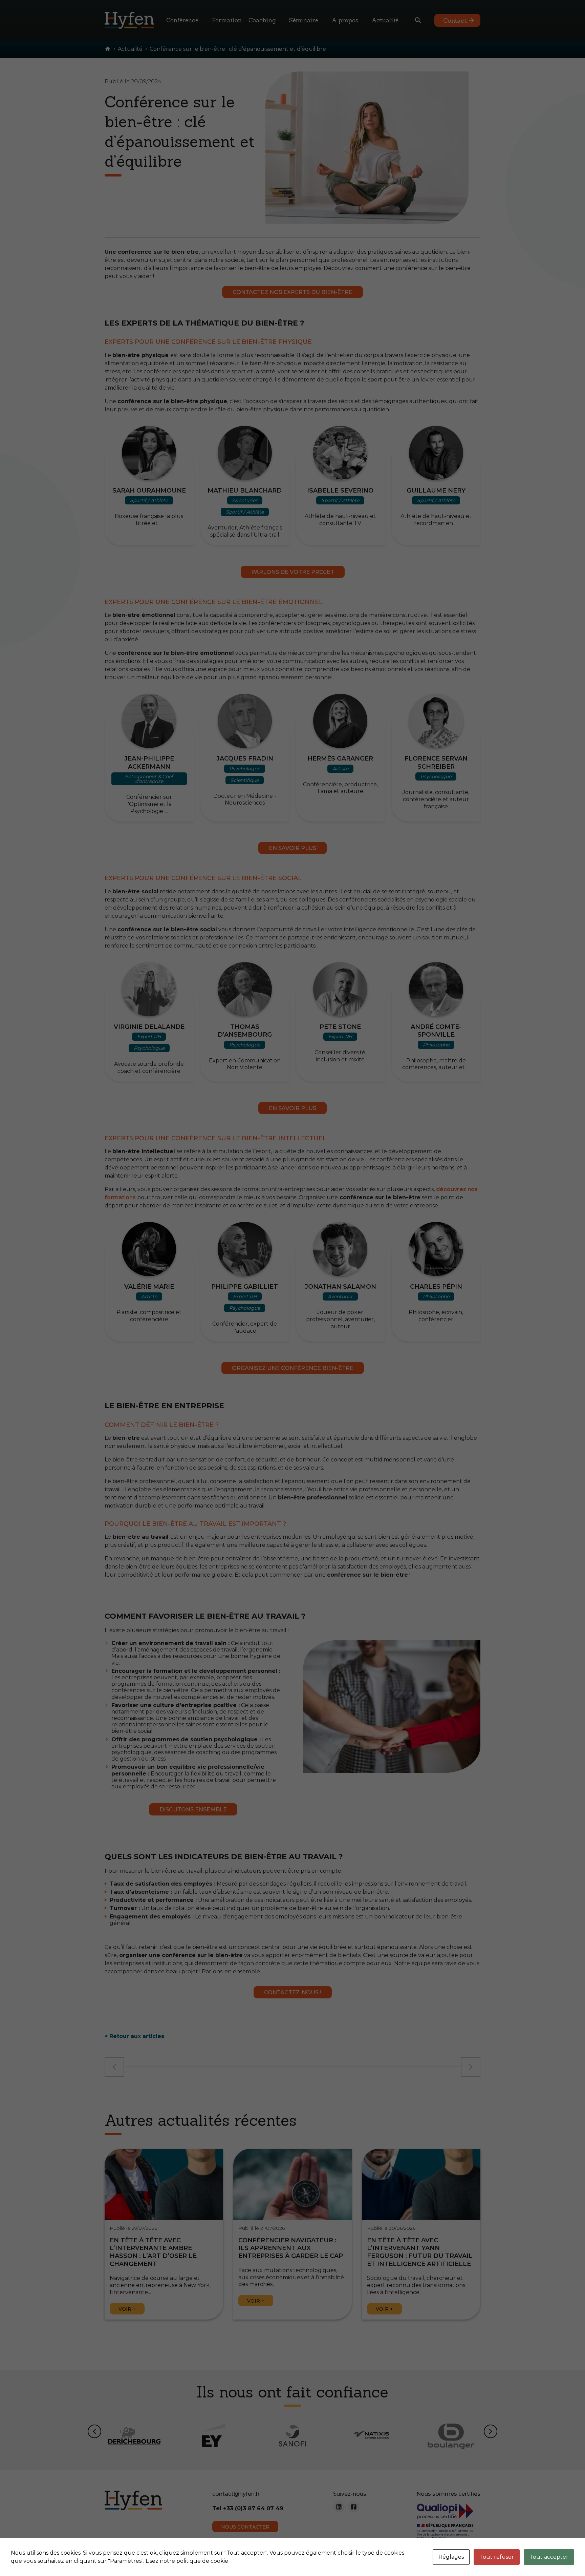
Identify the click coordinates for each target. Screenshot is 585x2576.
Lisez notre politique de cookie (187, 2561)
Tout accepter (549, 2557)
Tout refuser (497, 2557)
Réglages (451, 2557)
